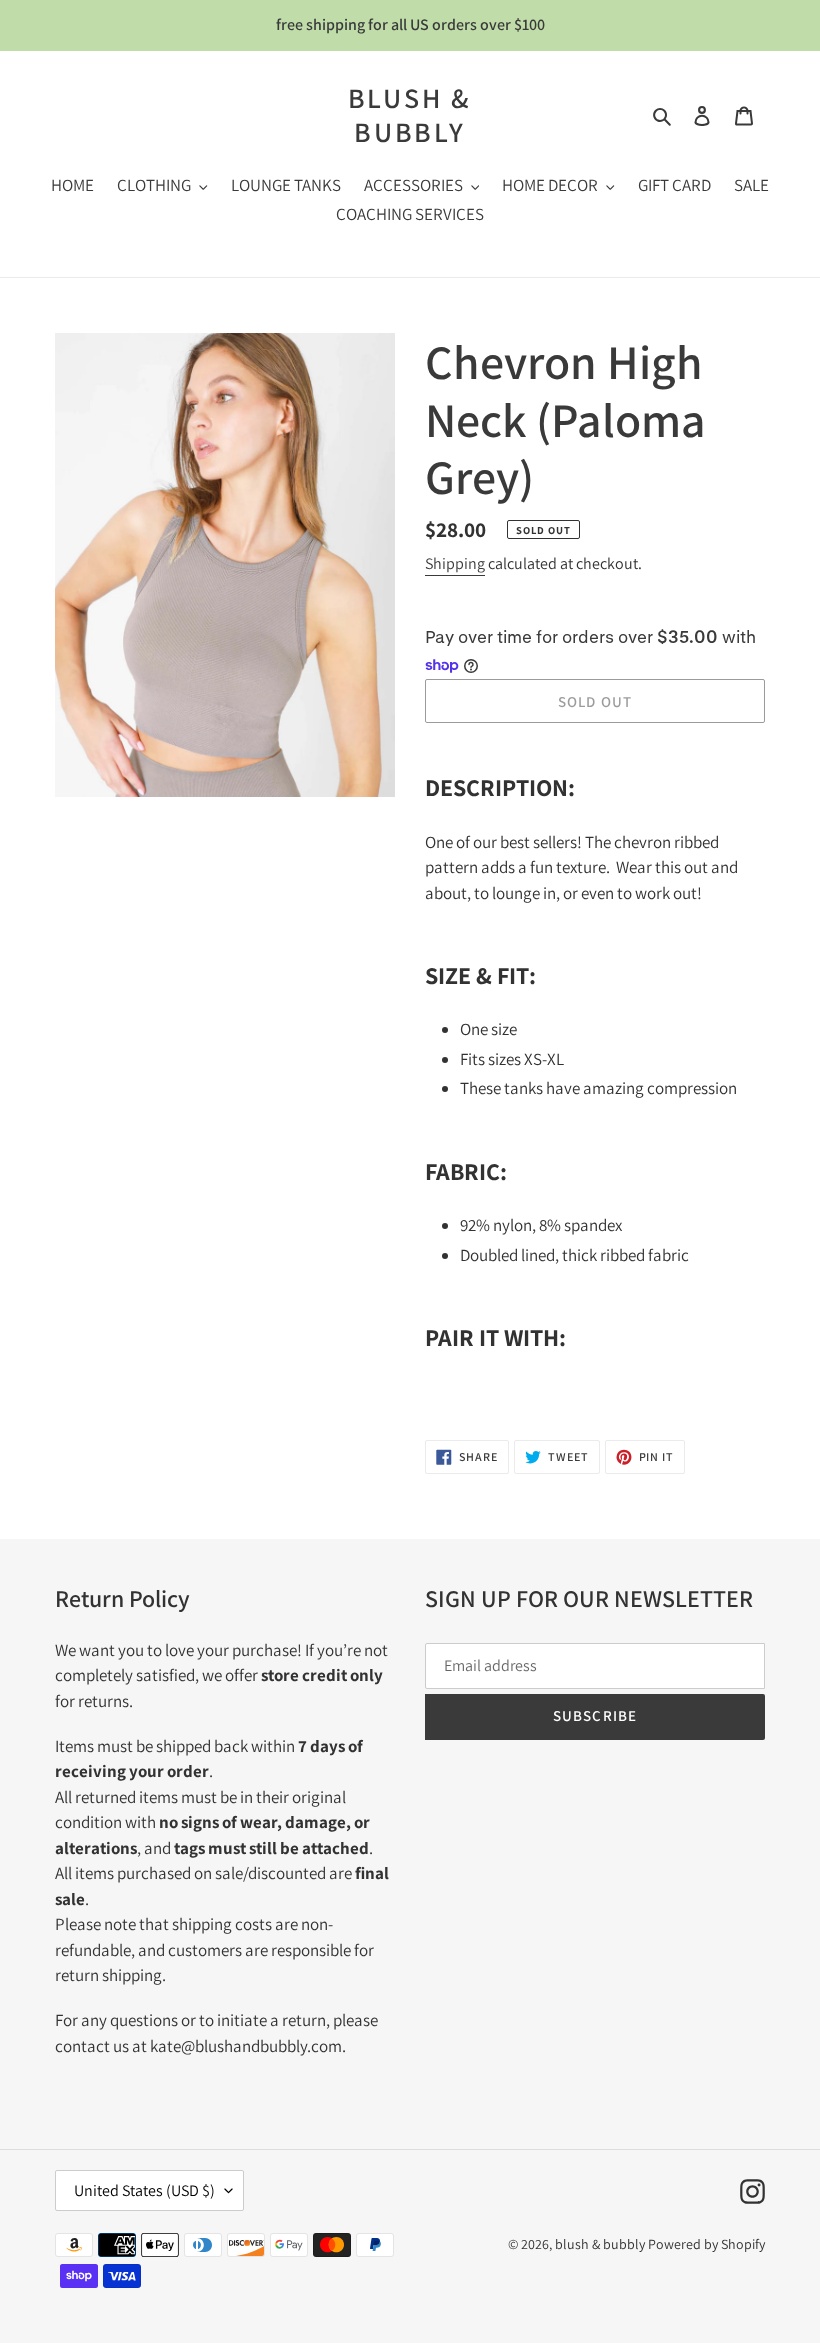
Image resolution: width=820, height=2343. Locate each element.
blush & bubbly (410, 114)
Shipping (455, 563)
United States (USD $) (144, 2190)
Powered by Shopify (706, 2244)
